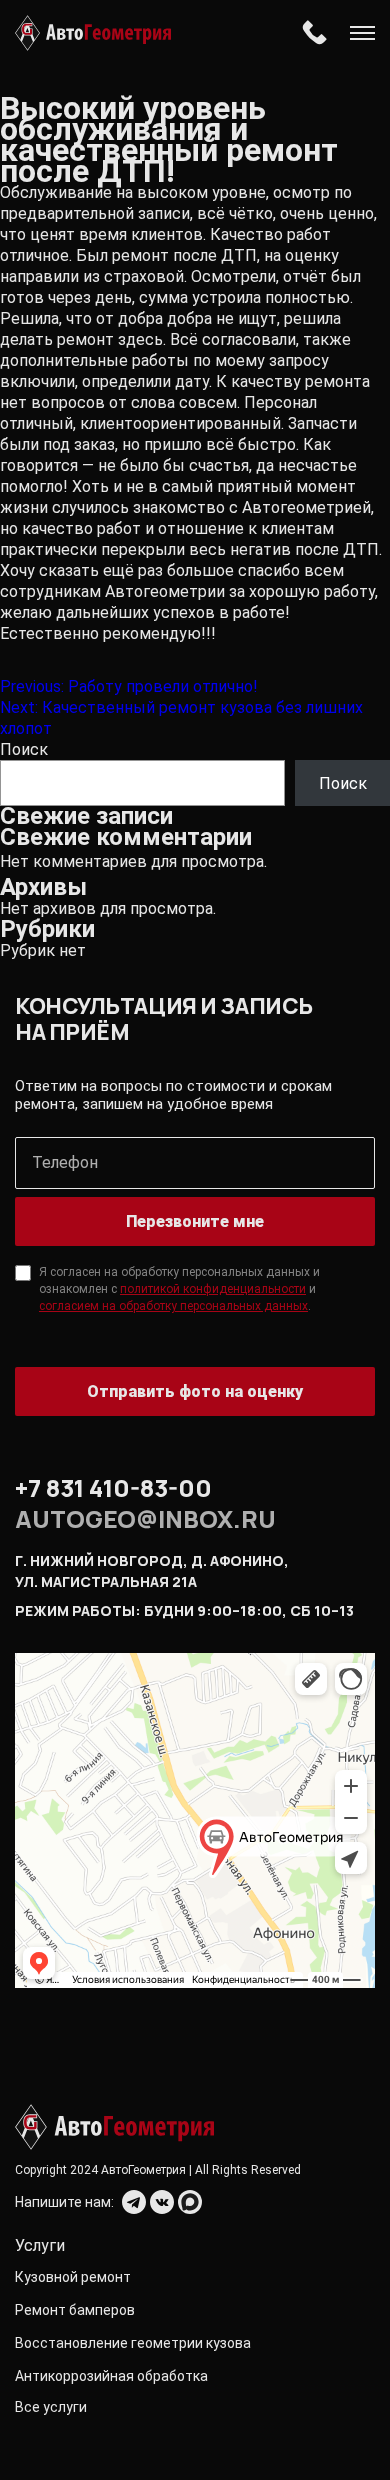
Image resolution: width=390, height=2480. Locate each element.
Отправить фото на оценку (195, 1391)
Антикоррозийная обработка (111, 2376)
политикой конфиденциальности (213, 1289)
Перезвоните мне (195, 1221)
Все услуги (51, 2407)
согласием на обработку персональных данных (173, 1306)
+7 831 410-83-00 (314, 33)
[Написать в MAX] (190, 2202)
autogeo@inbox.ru (145, 1518)
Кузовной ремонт (73, 2277)
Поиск (24, 749)
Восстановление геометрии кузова (133, 2343)
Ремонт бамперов (75, 2310)
